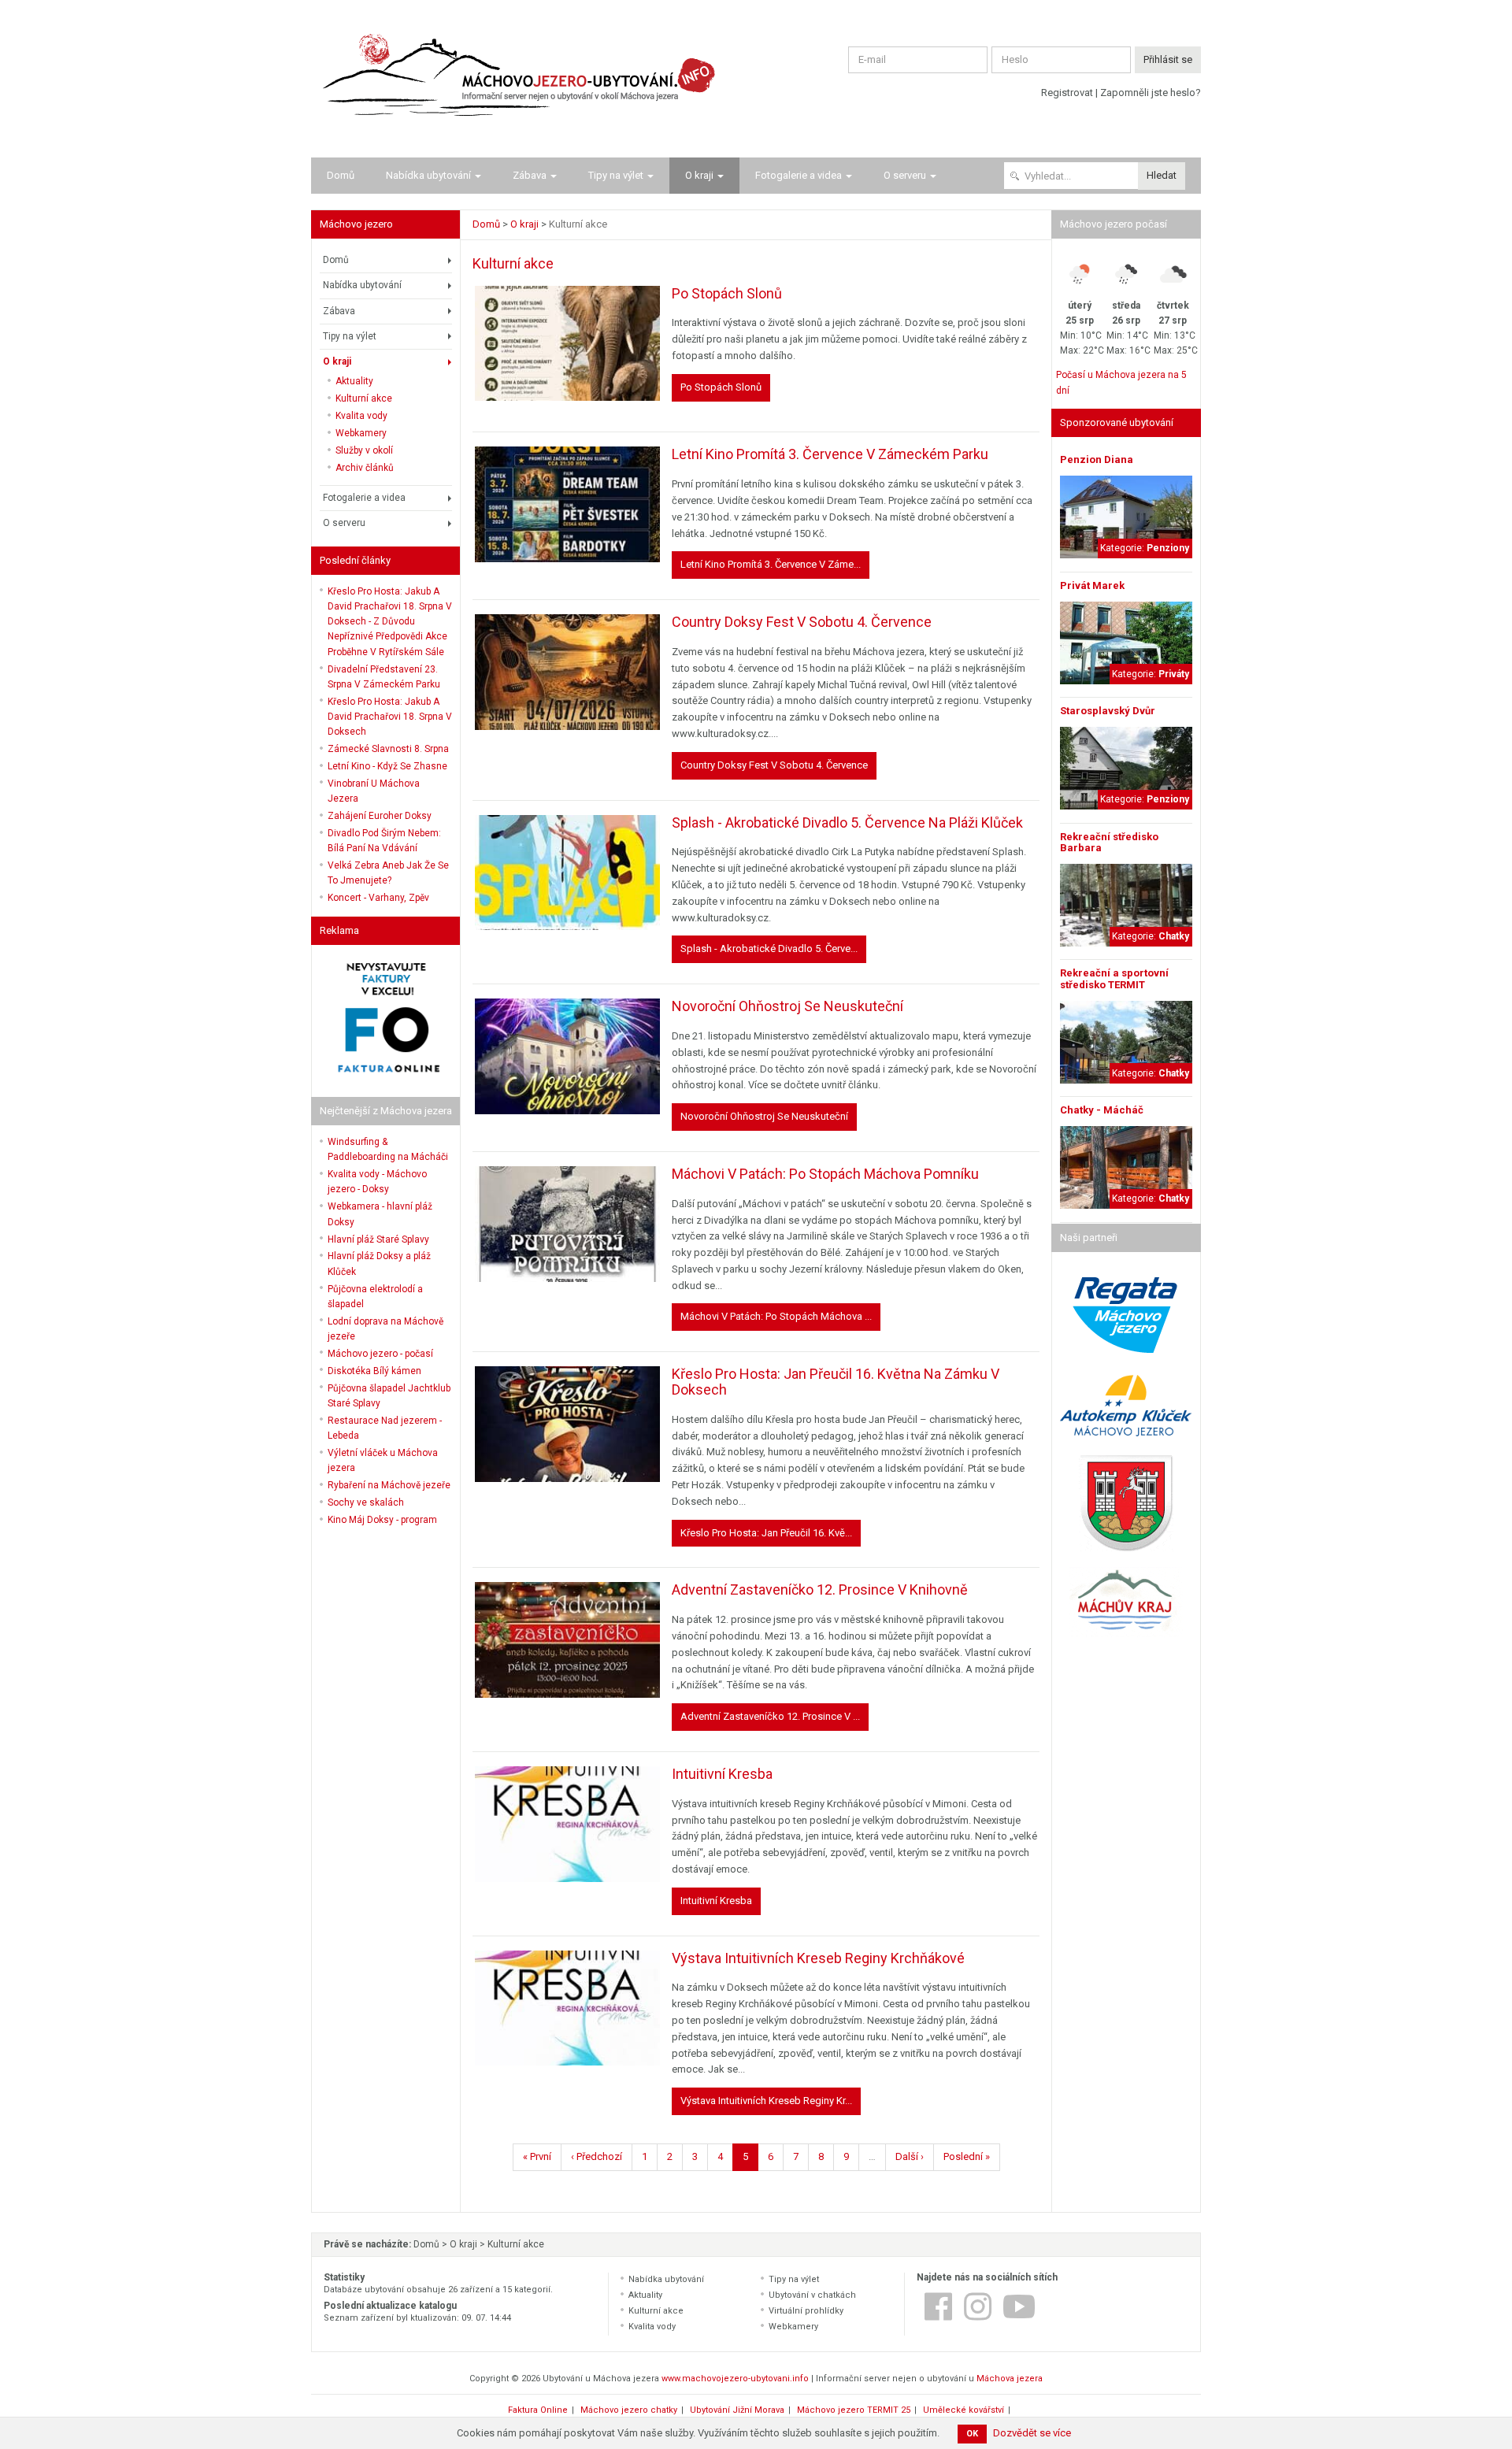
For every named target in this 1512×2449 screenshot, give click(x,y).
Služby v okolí (364, 450)
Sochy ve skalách (366, 1502)
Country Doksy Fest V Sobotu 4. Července (802, 622)
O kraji (699, 175)
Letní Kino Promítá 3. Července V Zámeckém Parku (830, 454)
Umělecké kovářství (964, 2410)
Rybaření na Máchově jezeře (389, 1485)
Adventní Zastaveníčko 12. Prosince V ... (770, 1716)
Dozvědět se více (1032, 2433)
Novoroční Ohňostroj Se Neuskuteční (787, 1006)
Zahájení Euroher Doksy (380, 816)
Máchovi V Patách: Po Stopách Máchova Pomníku (825, 1174)
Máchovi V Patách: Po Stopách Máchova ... (776, 1316)
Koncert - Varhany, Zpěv (378, 898)
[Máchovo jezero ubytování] (514, 79)
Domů (341, 175)
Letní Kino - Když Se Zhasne (387, 766)
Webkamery (361, 433)
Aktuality (354, 381)
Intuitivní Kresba (722, 1774)
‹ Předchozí (597, 2156)
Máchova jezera (1010, 2379)
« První (537, 2156)
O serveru (905, 175)
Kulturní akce (364, 398)
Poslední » (967, 2156)
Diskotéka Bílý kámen (374, 1371)
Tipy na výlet (616, 175)
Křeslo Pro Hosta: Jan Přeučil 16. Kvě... (766, 1533)
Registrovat (1067, 93)
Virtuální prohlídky (806, 2311)
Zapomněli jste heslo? (1151, 93)
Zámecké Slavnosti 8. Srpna (388, 749)
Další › (910, 2156)
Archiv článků (365, 468)
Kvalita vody (361, 416)
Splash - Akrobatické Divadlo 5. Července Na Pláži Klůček (847, 823)
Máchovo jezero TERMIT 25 (854, 2410)
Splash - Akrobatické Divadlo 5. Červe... (769, 948)
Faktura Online (538, 2410)
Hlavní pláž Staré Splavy (378, 1239)
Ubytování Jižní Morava (737, 2410)
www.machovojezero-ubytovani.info (735, 2379)
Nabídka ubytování (428, 175)
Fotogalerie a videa (799, 175)
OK (972, 2434)
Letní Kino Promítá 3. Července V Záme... (771, 564)
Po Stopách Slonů (727, 293)
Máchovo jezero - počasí (380, 1354)
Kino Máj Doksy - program (382, 1520)
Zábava (530, 175)
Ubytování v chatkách (812, 2295)
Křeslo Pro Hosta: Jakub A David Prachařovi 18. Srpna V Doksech (390, 717)
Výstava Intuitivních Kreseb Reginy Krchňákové (818, 1958)
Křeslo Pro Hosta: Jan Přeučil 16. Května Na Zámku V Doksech (836, 1382)
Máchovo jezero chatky (629, 2410)
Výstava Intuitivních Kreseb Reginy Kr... (766, 2101)
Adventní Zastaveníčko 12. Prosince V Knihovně (820, 1589)
